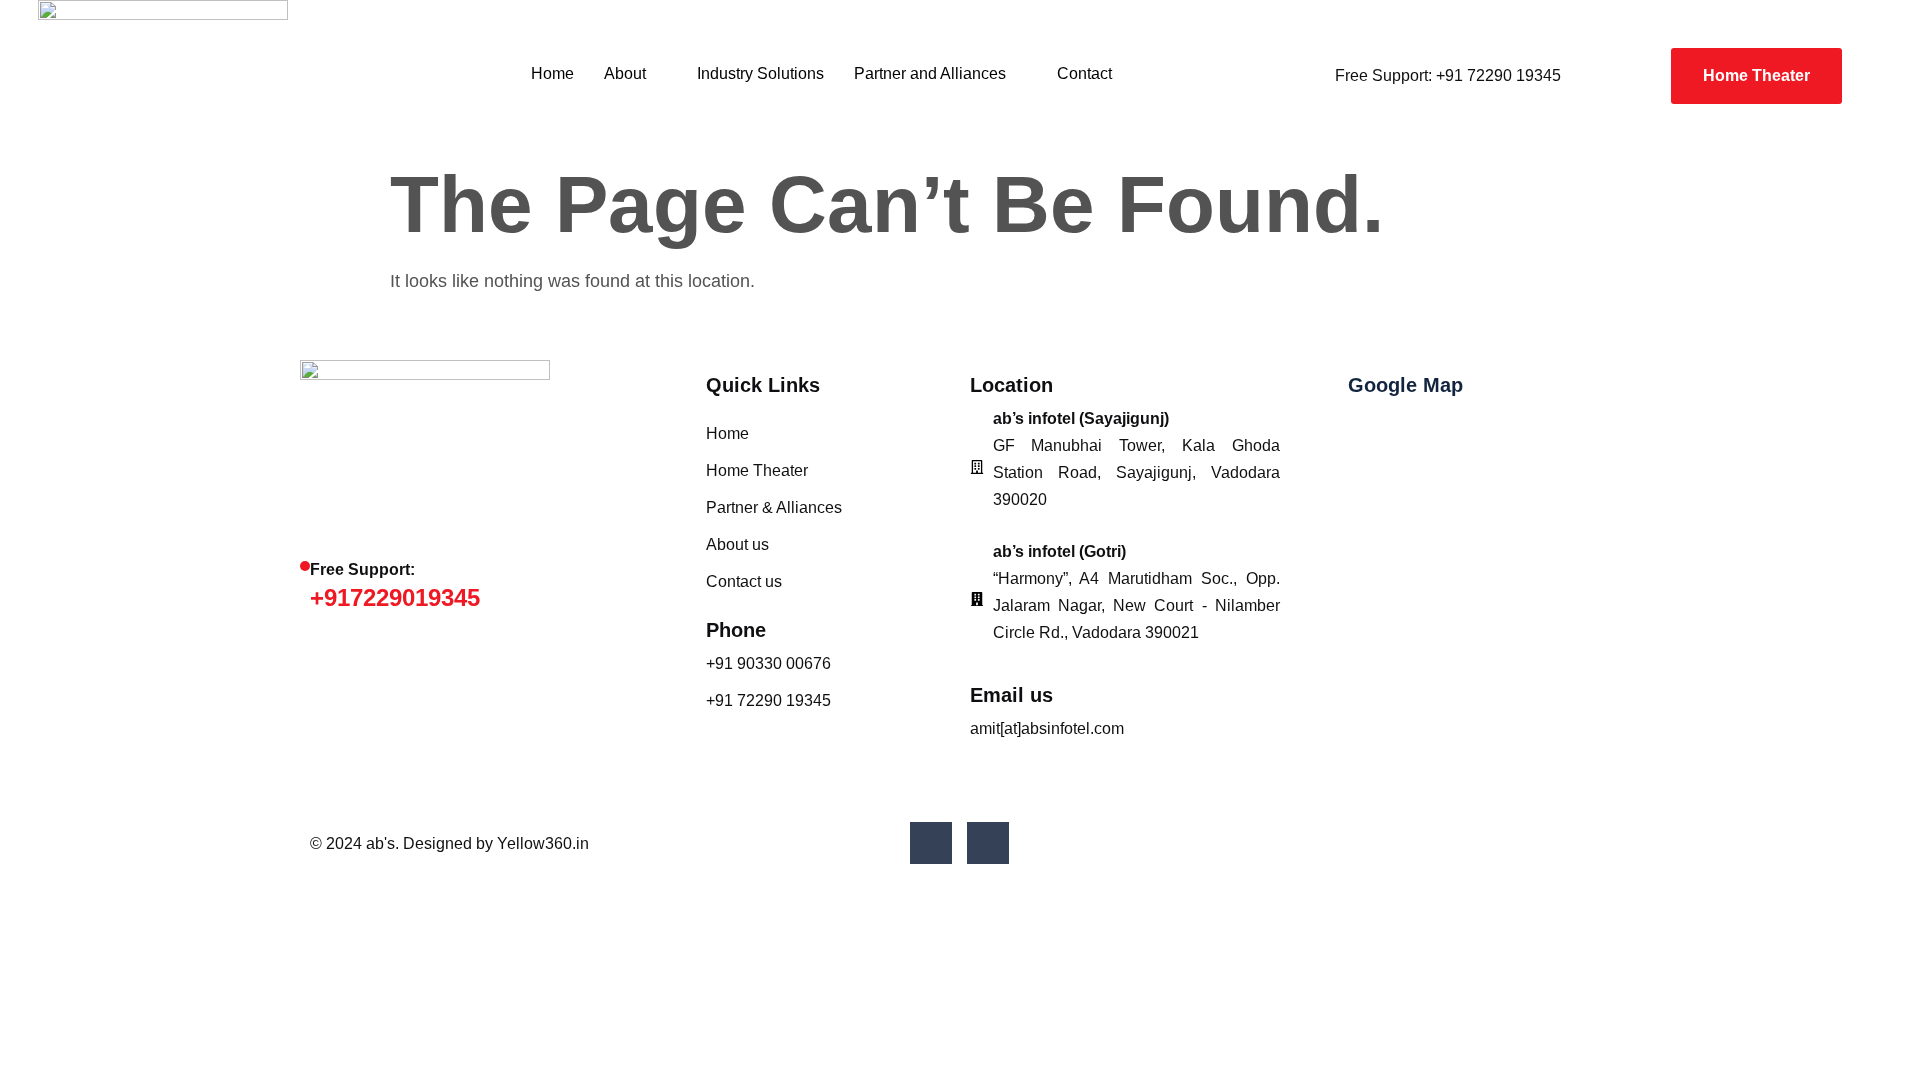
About (625, 73)
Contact (1084, 73)
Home (552, 73)
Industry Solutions (760, 73)
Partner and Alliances (930, 73)
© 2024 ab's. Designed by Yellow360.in (449, 843)
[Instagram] (988, 843)
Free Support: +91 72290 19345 (1448, 75)
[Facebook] (931, 843)
